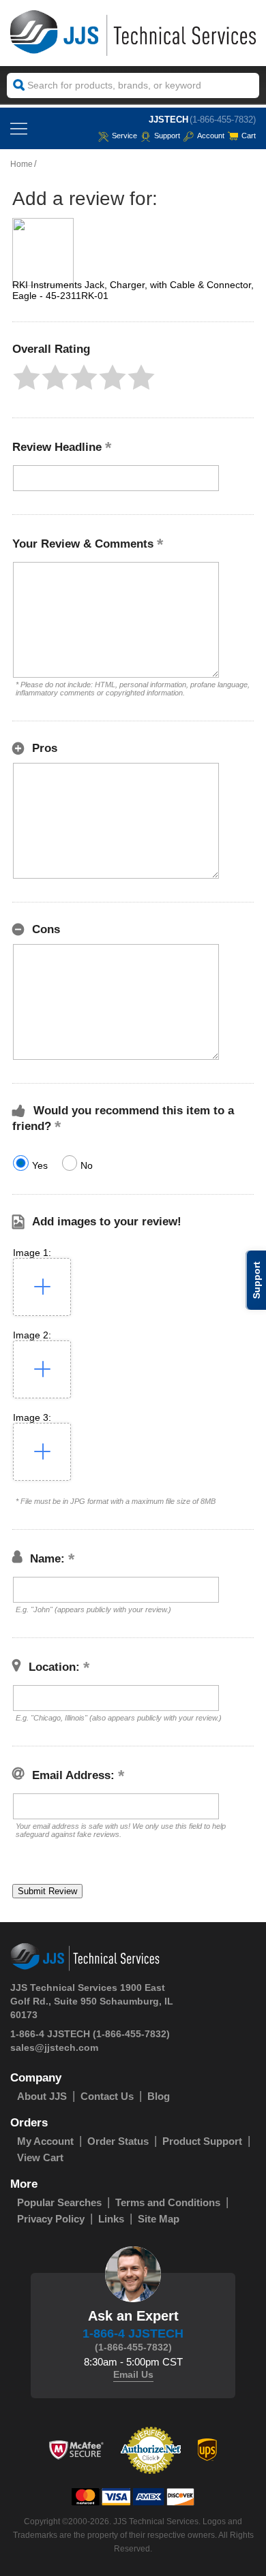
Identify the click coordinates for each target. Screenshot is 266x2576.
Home (21, 164)
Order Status (118, 2141)
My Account (45, 2141)
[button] (27, 377)
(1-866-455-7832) (223, 120)
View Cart (40, 2157)
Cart (249, 136)
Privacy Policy (51, 2219)
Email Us (133, 2374)
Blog (159, 2096)
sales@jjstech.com (54, 2047)
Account (211, 136)
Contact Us (107, 2096)
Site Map (159, 2219)
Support (167, 136)
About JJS (42, 2096)
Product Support (202, 2141)
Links (111, 2219)
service (124, 136)
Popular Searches (59, 2202)
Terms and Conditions (168, 2202)
